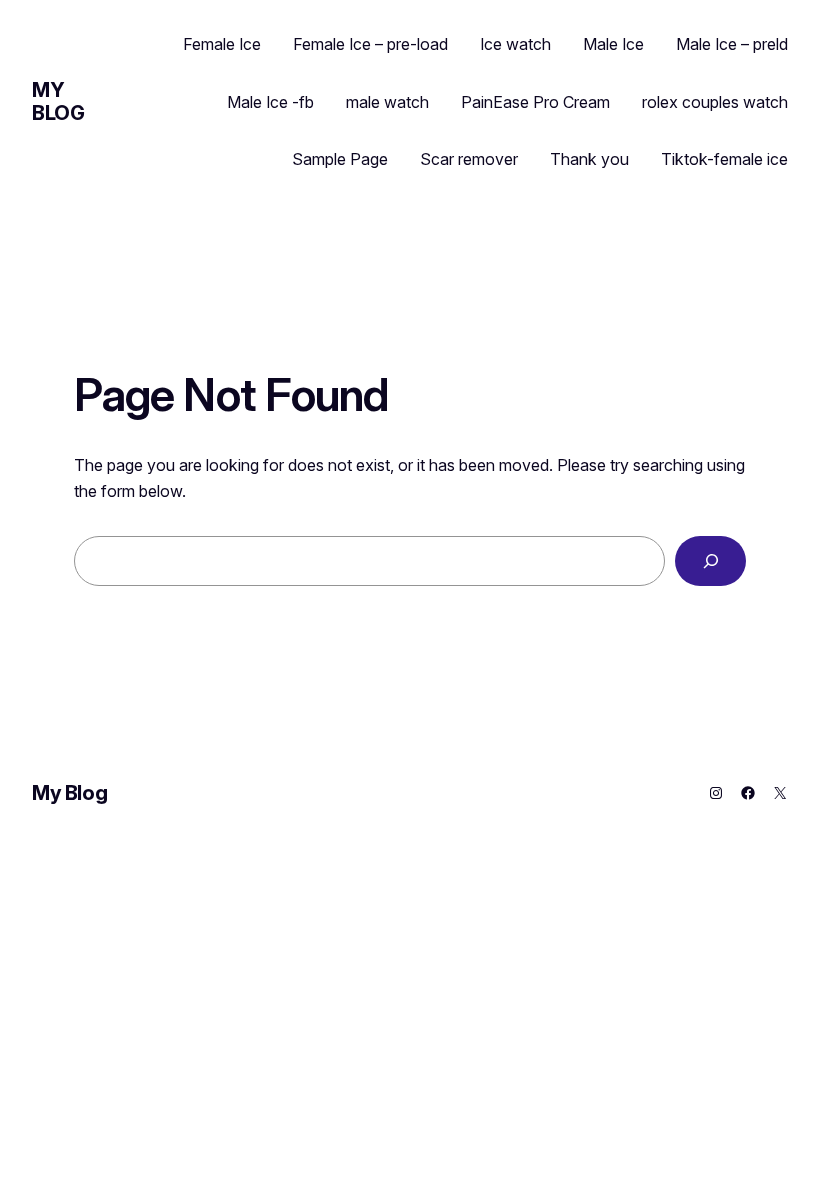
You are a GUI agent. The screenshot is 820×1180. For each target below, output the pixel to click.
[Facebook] (748, 793)
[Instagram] (716, 793)
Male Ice (613, 44)
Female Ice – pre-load (370, 44)
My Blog (58, 101)
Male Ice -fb (270, 102)
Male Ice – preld (732, 44)
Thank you (589, 159)
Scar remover (469, 159)
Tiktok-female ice (724, 159)
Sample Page (340, 159)
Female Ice (222, 44)
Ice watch (515, 44)
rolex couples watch (715, 102)
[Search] (710, 560)
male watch (387, 102)
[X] (780, 793)
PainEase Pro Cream (535, 102)
